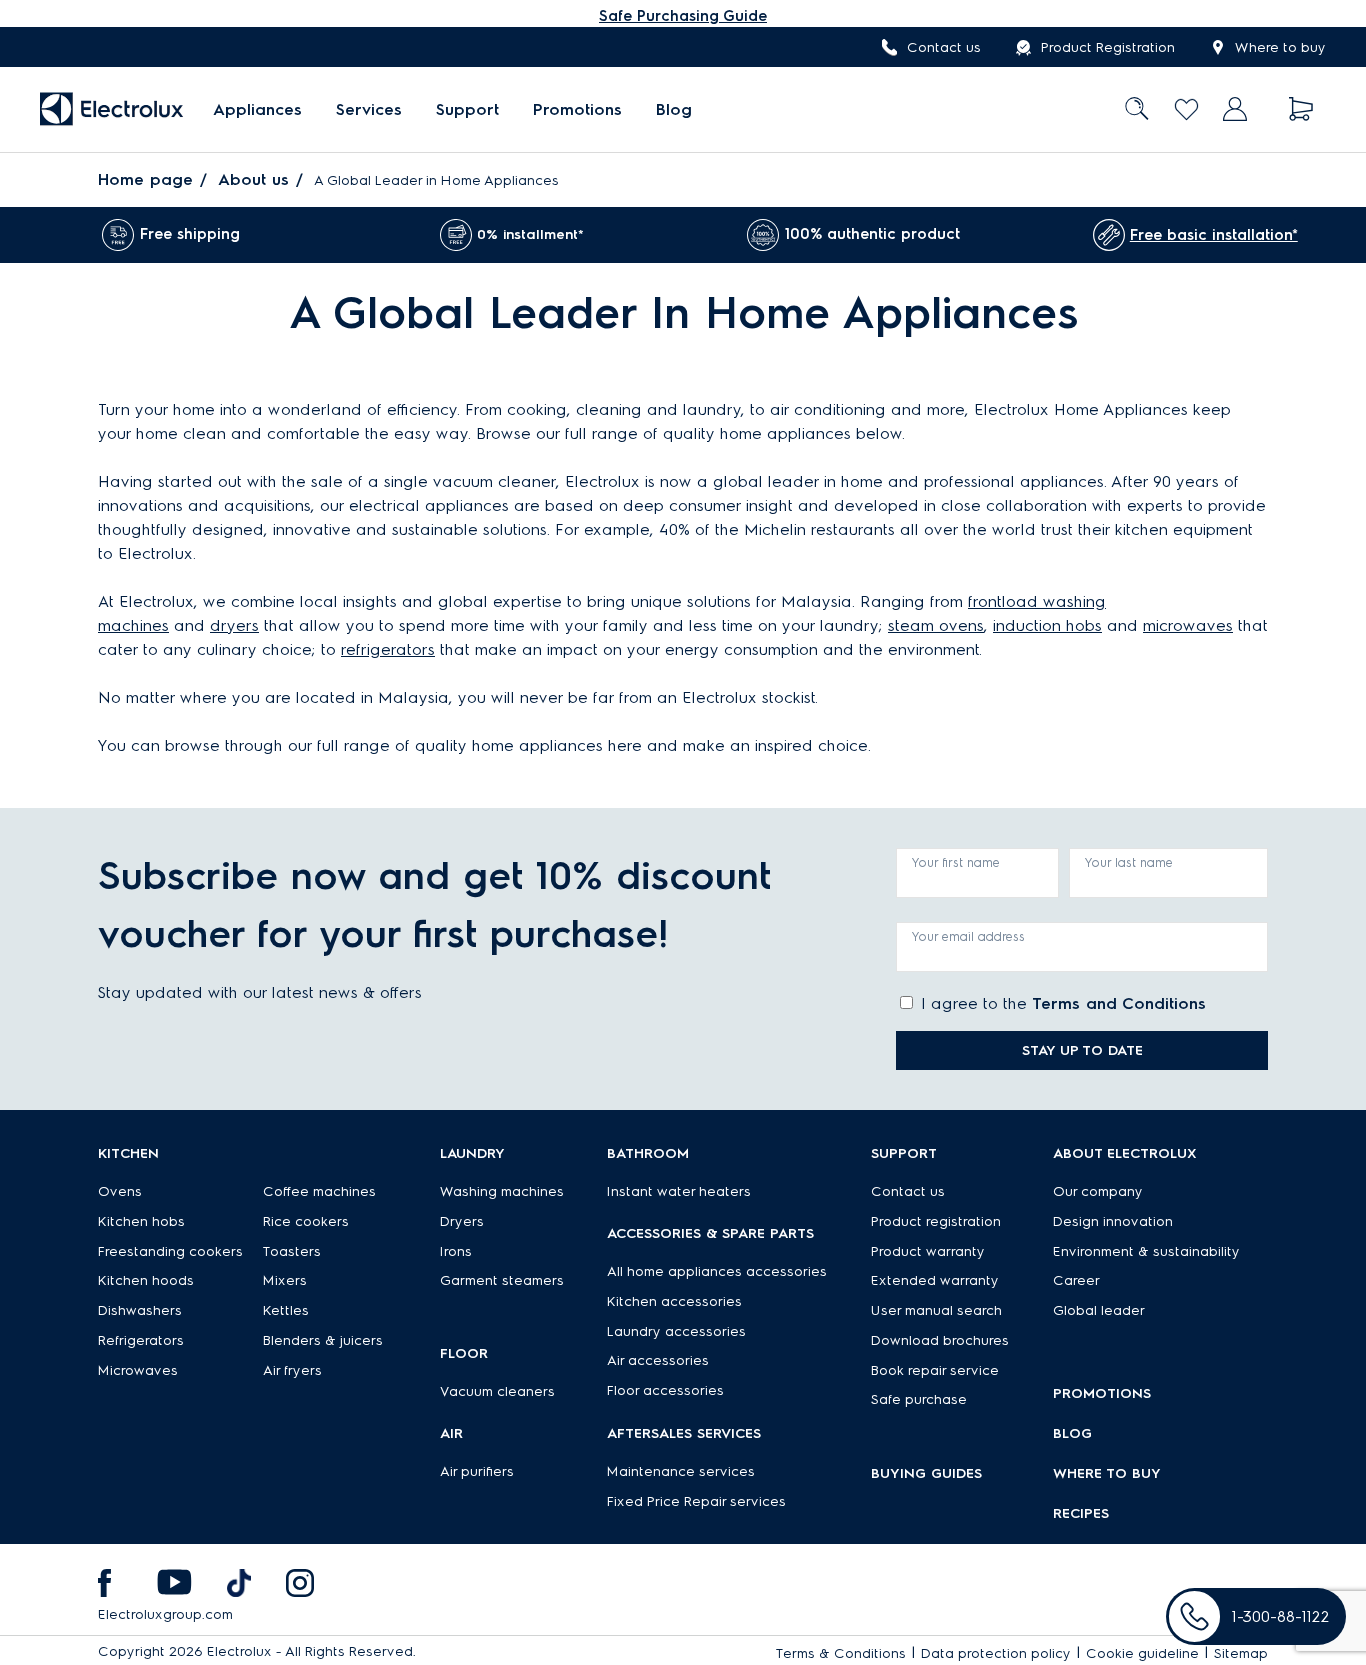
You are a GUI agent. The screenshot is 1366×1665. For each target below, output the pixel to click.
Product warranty (928, 1251)
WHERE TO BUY (1107, 1473)
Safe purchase (919, 1399)
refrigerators (388, 649)
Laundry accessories (676, 1331)
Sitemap (1241, 1653)
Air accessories (658, 1360)
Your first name (956, 862)
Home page (145, 179)
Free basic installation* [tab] (1214, 235)
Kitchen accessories (674, 1301)
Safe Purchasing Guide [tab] (683, 16)
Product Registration (1108, 47)
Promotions (577, 109)
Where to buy (1280, 47)
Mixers (285, 1280)
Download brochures (940, 1340)
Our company (1098, 1191)
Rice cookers (306, 1221)
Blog (674, 109)
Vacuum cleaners (497, 1391)
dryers (234, 625)
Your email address (968, 936)
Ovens (120, 1191)
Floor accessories (665, 1390)
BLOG (1072, 1433)
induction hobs (1047, 625)
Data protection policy (996, 1653)
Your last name (1129, 862)
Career (1076, 1280)
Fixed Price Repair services (696, 1501)
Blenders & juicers (323, 1340)
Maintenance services (681, 1471)
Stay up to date (1082, 1050)
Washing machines (502, 1191)
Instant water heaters (679, 1191)
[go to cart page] (1301, 109)
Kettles (286, 1310)
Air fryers (292, 1370)
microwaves (1188, 625)
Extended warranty (935, 1280)
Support (467, 109)
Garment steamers (502, 1280)
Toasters (292, 1251)
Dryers (462, 1221)
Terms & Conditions (841, 1653)
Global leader (1099, 1310)
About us (253, 179)
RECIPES (1081, 1513)
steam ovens (936, 625)
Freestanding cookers (170, 1251)
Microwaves (138, 1370)
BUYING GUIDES (926, 1473)
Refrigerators (141, 1340)
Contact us (944, 47)
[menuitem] (257, 109)
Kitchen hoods (146, 1280)
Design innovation (1113, 1221)
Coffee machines (319, 1191)
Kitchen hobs (141, 1221)
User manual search (936, 1310)
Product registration (936, 1221)
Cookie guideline (1142, 1653)
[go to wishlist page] (1186, 109)
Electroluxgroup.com (165, 1614)
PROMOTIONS (1102, 1393)
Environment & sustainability (1146, 1251)
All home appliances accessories (717, 1271)
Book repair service (935, 1370)
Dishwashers (140, 1310)
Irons (456, 1251)
